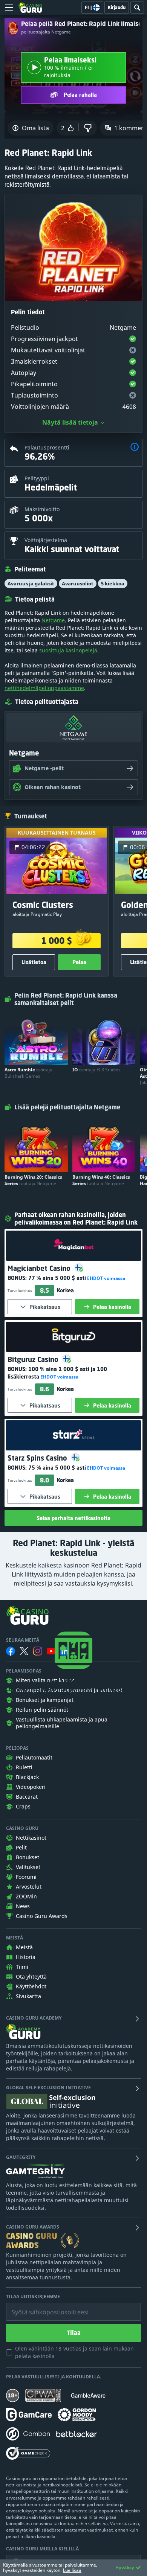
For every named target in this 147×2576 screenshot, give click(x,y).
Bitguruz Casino (34, 1359)
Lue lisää (72, 2570)
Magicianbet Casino (40, 1268)
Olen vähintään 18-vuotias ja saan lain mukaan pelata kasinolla (74, 2352)
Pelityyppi (37, 478)
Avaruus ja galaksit (31, 583)
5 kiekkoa (113, 583)
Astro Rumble (28, 1073)
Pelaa (79, 962)
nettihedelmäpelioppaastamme (44, 688)
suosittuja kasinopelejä (68, 650)
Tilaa (74, 2333)
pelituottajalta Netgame (46, 32)
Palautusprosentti (47, 447)
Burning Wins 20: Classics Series (33, 1180)
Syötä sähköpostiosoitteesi (42, 2306)
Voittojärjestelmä (46, 540)
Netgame (53, 620)
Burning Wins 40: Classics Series (101, 1180)
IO (96, 1070)
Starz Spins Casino (38, 1458)
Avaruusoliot (78, 583)
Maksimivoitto (42, 509)
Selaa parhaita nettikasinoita (73, 1518)
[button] (135, 448)
